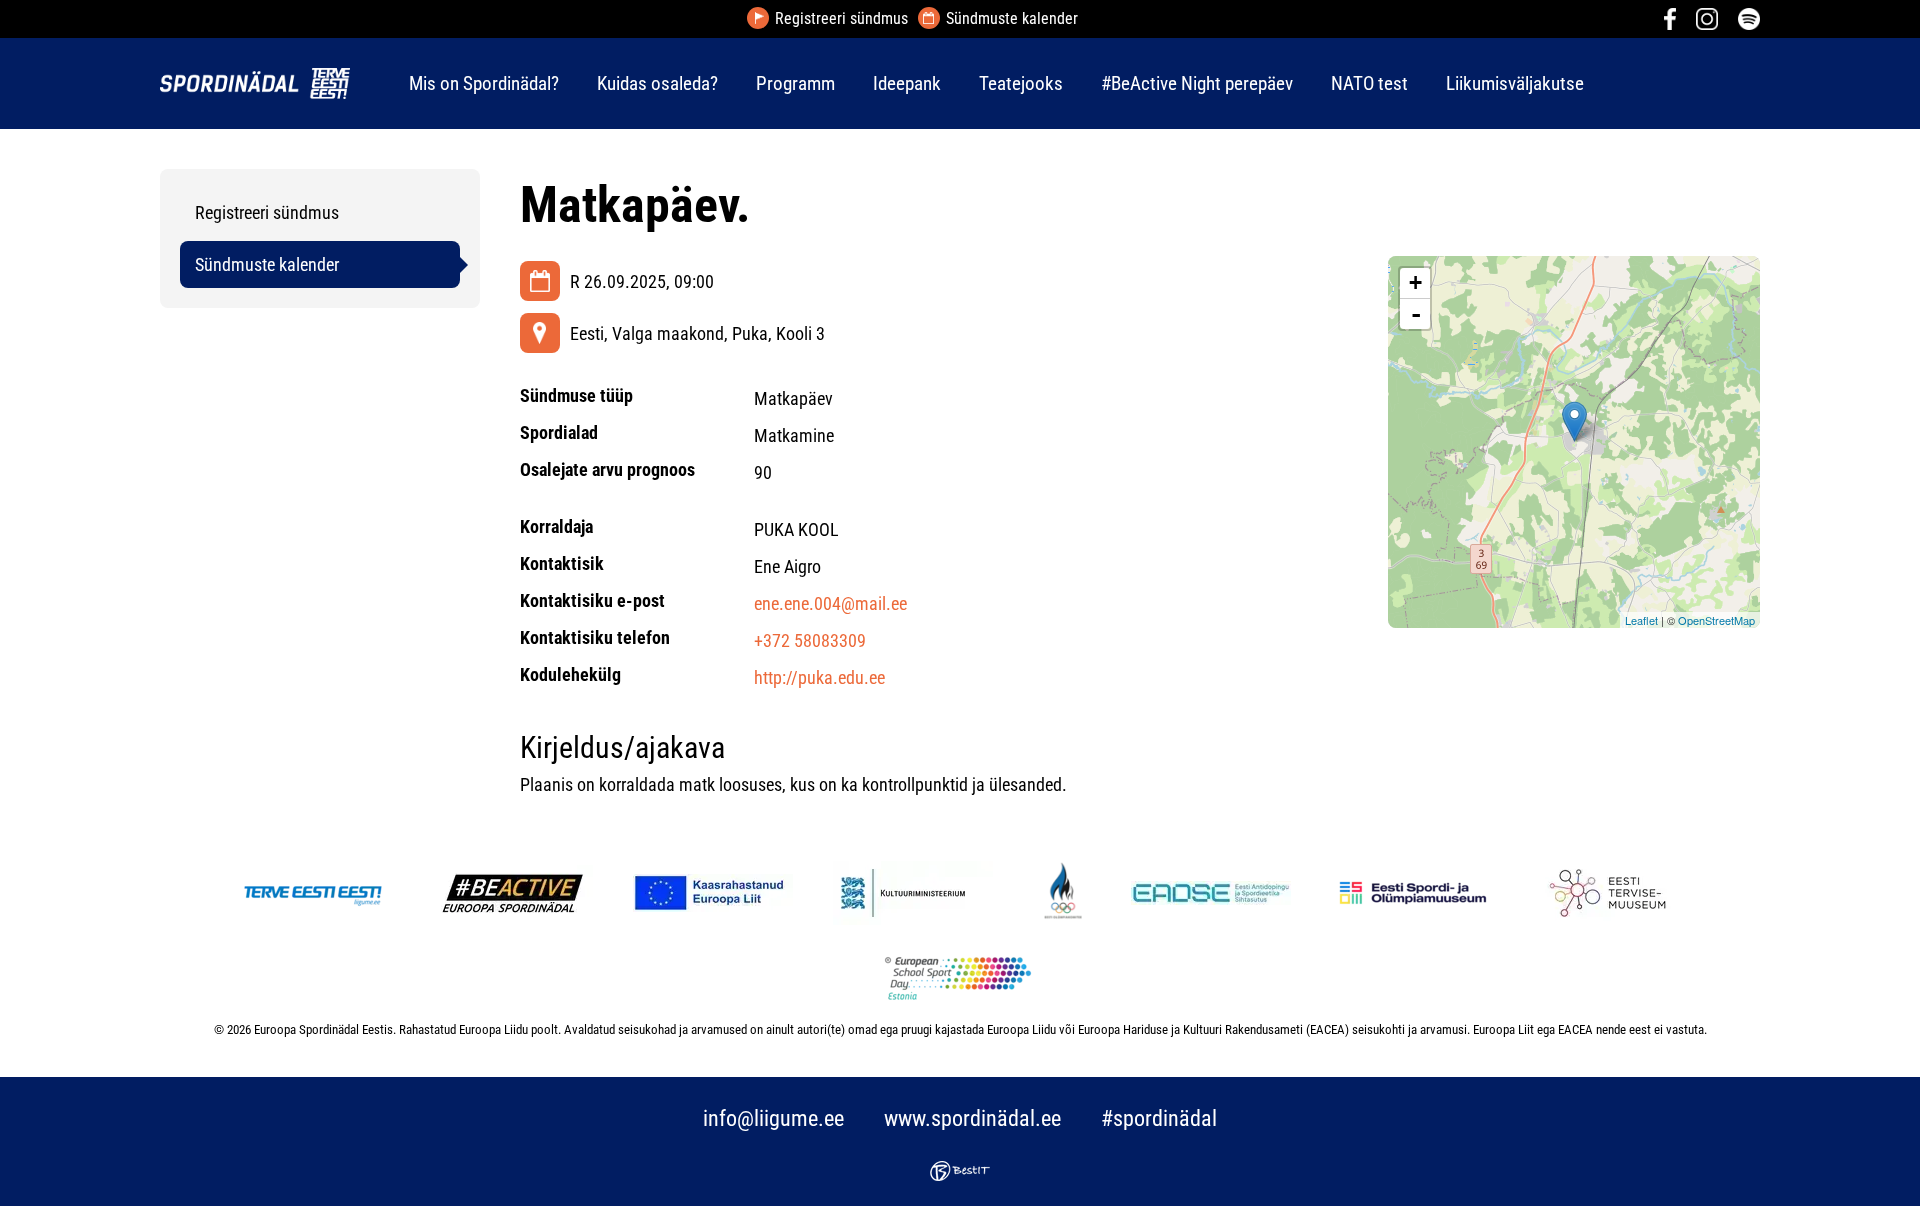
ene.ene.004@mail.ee (830, 603)
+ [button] (1415, 282)
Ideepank (907, 83)
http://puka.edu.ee (819, 677)
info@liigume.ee (773, 1118)
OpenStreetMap (1716, 620)
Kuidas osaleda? (657, 83)
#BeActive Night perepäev (1197, 83)
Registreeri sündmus (841, 19)
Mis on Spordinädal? (484, 83)
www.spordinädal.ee (972, 1118)
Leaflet (1641, 620)
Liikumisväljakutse (1515, 83)
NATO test (1369, 83)
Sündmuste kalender (1012, 19)
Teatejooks (1021, 83)
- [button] (1416, 314)
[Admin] (6, 13)
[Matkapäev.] (1574, 421)
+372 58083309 (810, 640)
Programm (795, 83)
